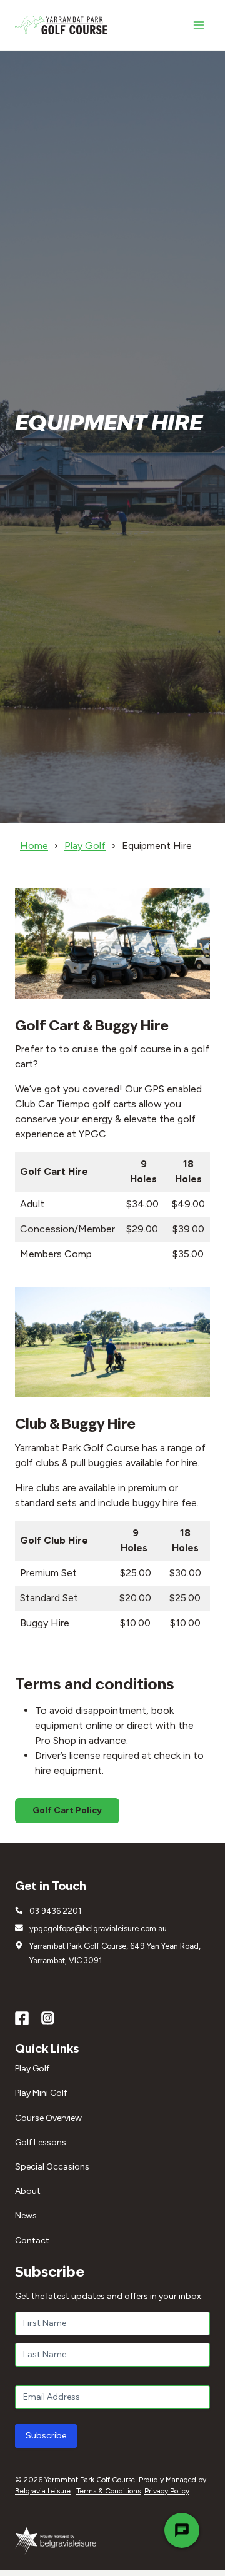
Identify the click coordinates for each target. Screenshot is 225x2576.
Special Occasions (52, 2167)
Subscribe (46, 2436)
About (28, 2191)
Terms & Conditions (108, 2491)
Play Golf (85, 846)
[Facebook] (22, 2018)
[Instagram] (48, 2018)
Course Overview (48, 2118)
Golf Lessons (41, 2142)
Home (34, 846)
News (26, 2216)
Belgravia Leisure (43, 2491)
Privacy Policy (167, 2491)
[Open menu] (198, 25)
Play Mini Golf (41, 2093)
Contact (32, 2241)
